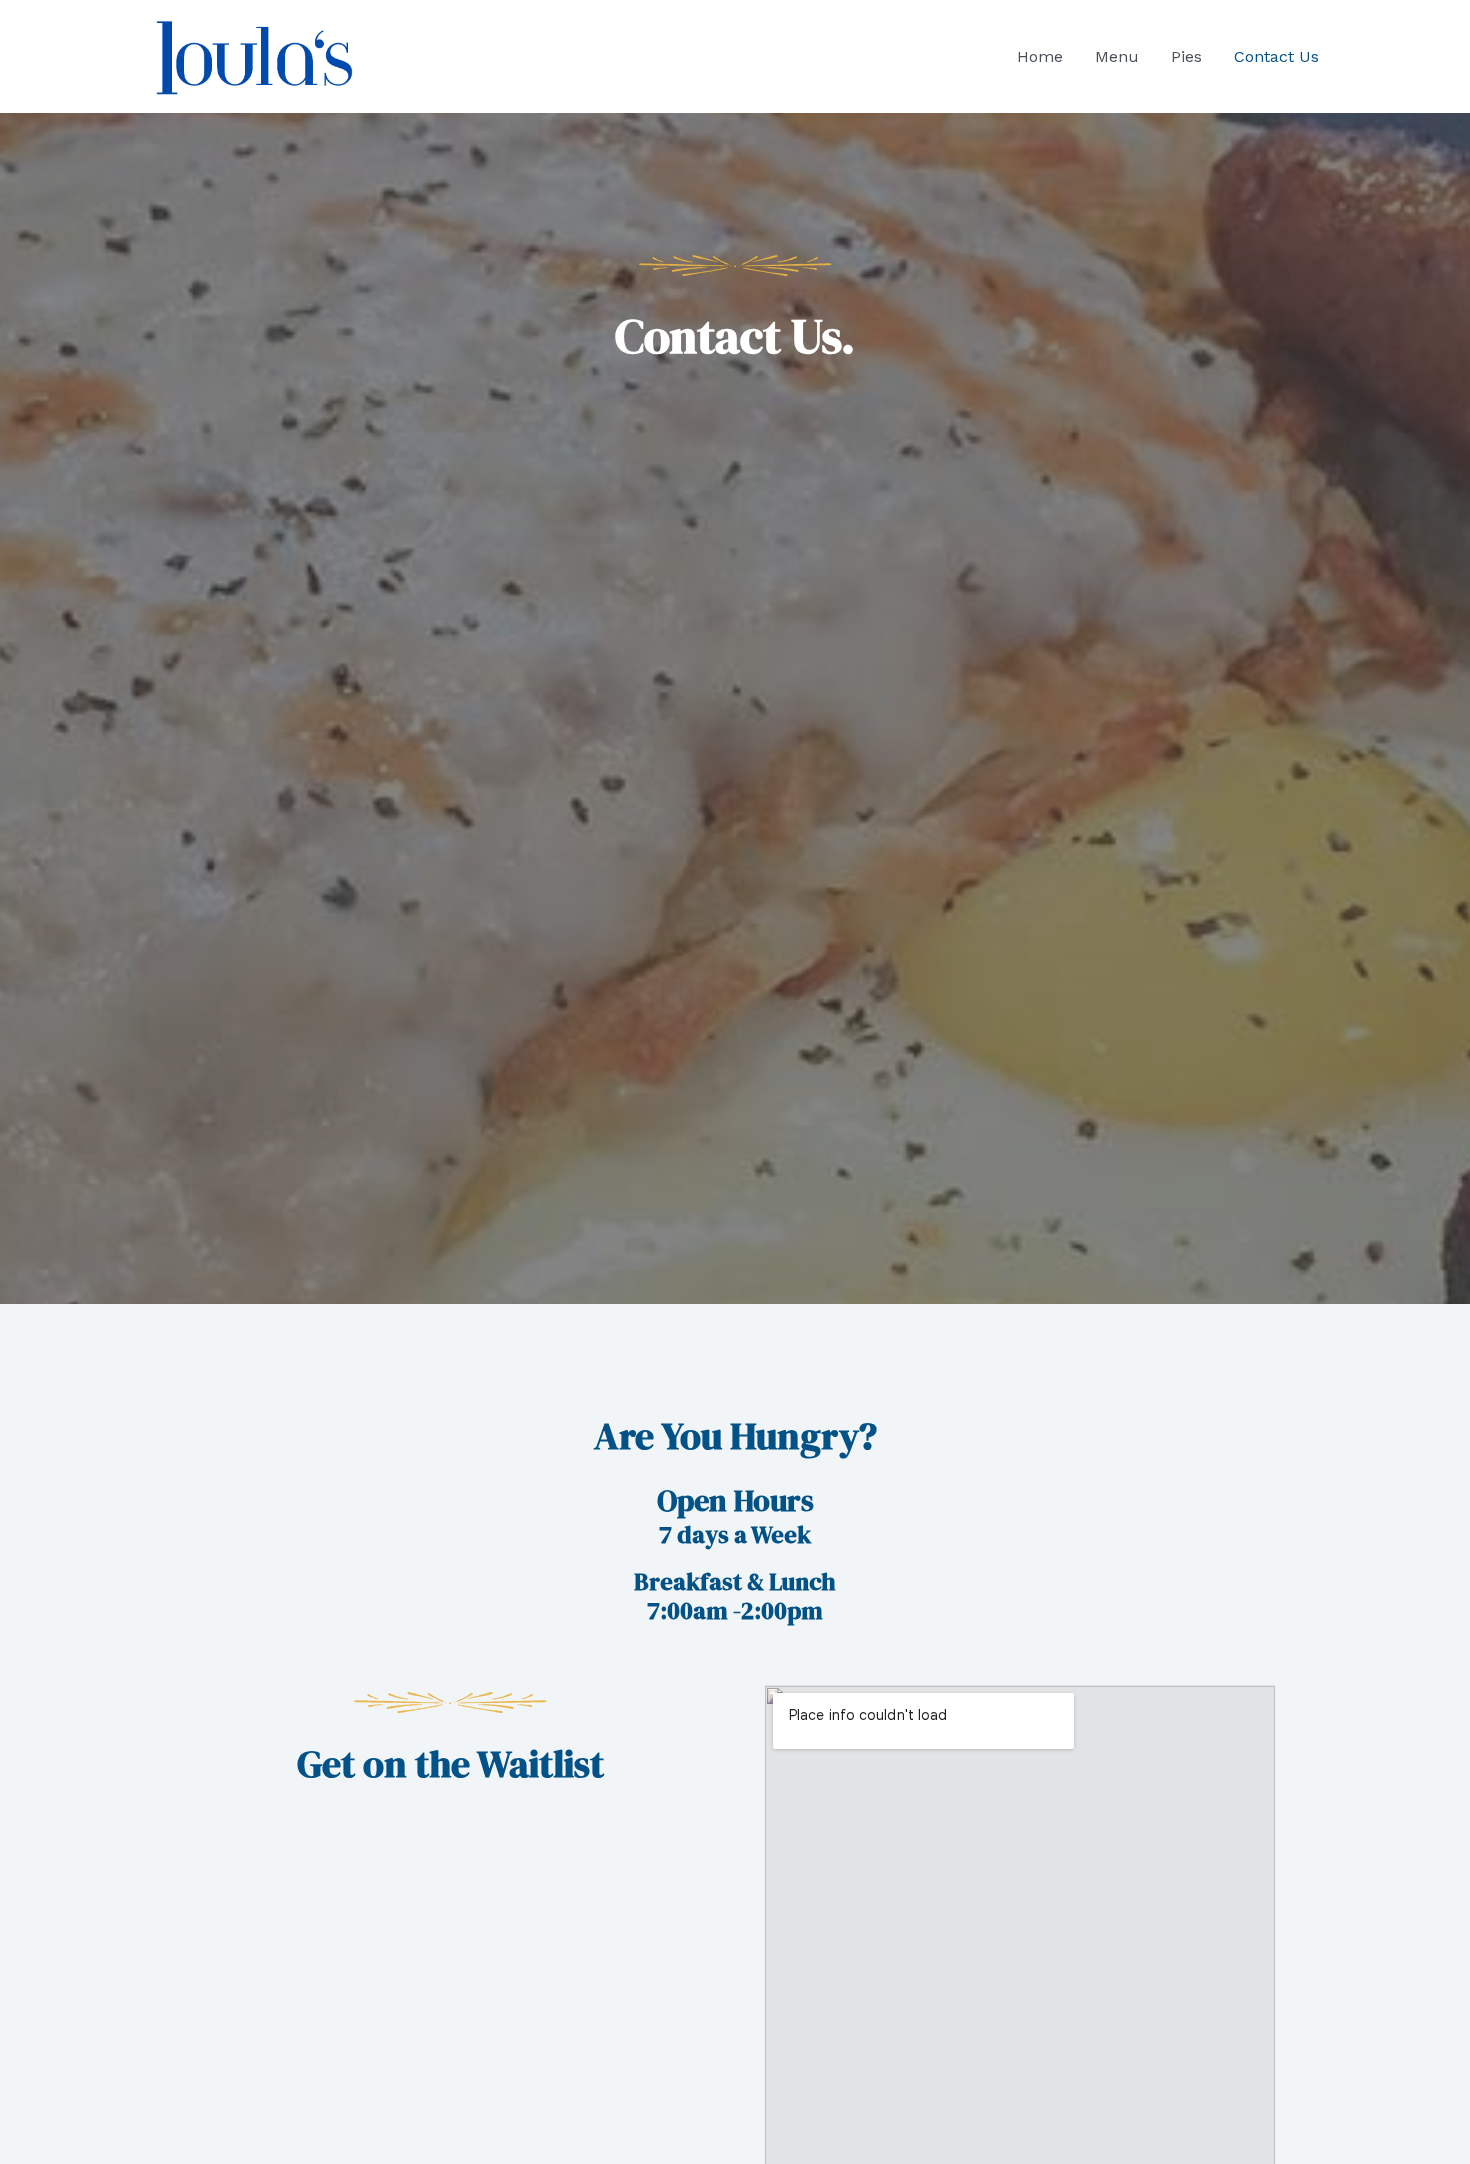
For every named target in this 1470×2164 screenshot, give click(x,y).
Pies (1186, 56)
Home (1040, 56)
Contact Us (1276, 56)
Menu (1117, 56)
